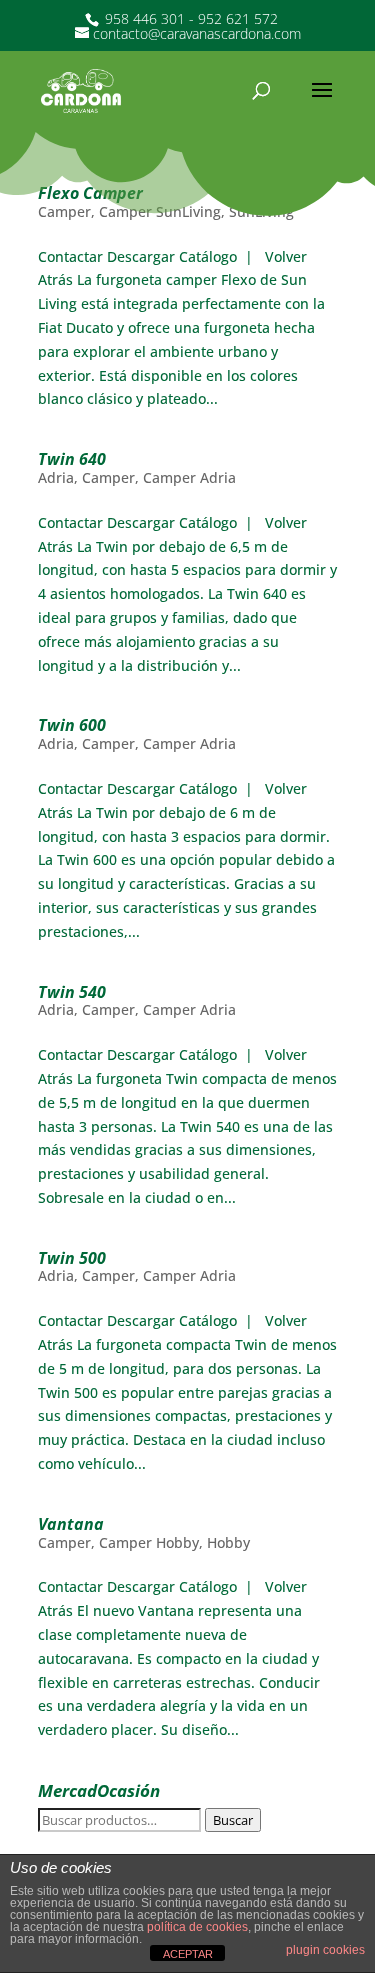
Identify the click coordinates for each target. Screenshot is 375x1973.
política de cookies (197, 1927)
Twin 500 (72, 1258)
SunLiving (261, 211)
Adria (56, 477)
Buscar (233, 1820)
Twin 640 (72, 459)
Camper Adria (189, 477)
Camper (64, 211)
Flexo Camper (90, 193)
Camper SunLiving (160, 211)
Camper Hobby (149, 1542)
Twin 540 (72, 992)
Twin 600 (72, 725)
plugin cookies (325, 1950)
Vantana (71, 1524)
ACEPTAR (188, 1954)
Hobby (228, 1542)
